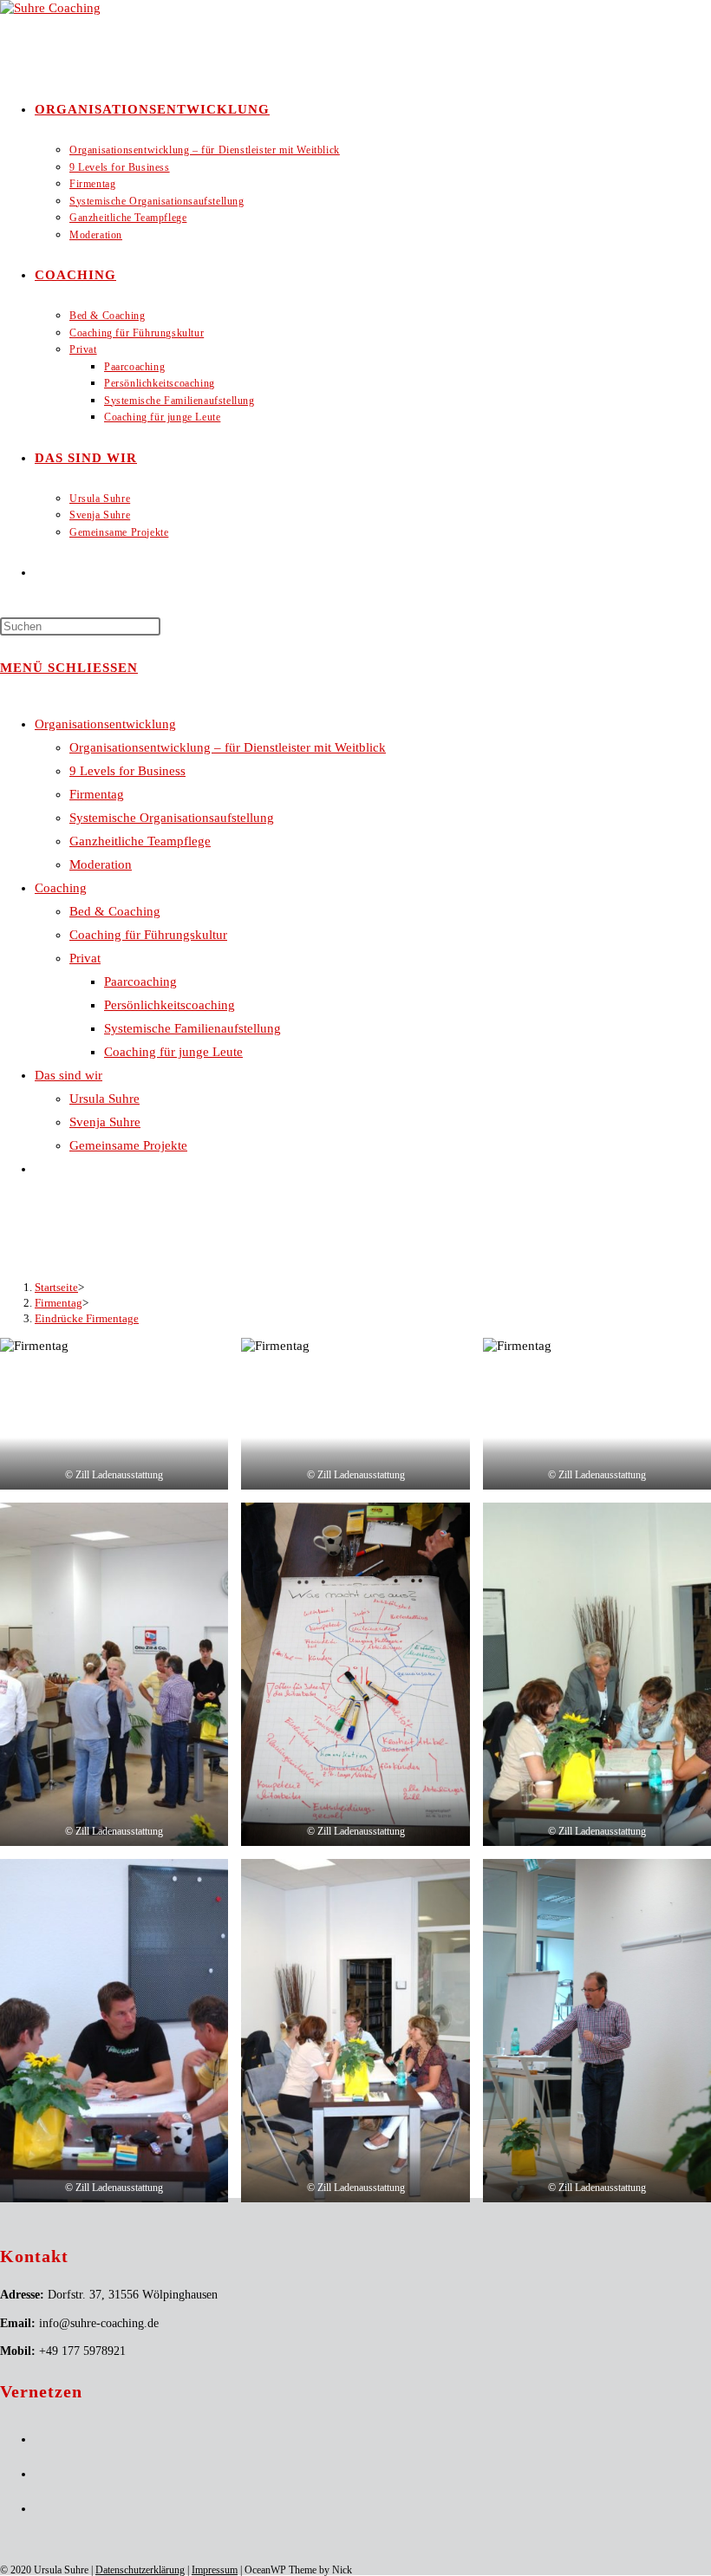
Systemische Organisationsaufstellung (172, 818)
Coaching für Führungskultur (148, 935)
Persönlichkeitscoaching (170, 1005)
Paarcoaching (140, 981)
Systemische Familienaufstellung (192, 1028)
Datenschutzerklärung (140, 2570)
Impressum (215, 2570)
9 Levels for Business (127, 771)
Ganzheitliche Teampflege (140, 841)
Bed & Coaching (115, 911)
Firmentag (97, 794)
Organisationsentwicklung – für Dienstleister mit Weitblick (228, 747)
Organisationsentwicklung (105, 724)
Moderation (101, 864)
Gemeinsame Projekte (128, 1145)
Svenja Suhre (105, 1122)
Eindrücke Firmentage (87, 1318)
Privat (85, 958)
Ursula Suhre (104, 1099)
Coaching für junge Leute (173, 1052)
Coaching (61, 888)
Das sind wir (68, 1075)
